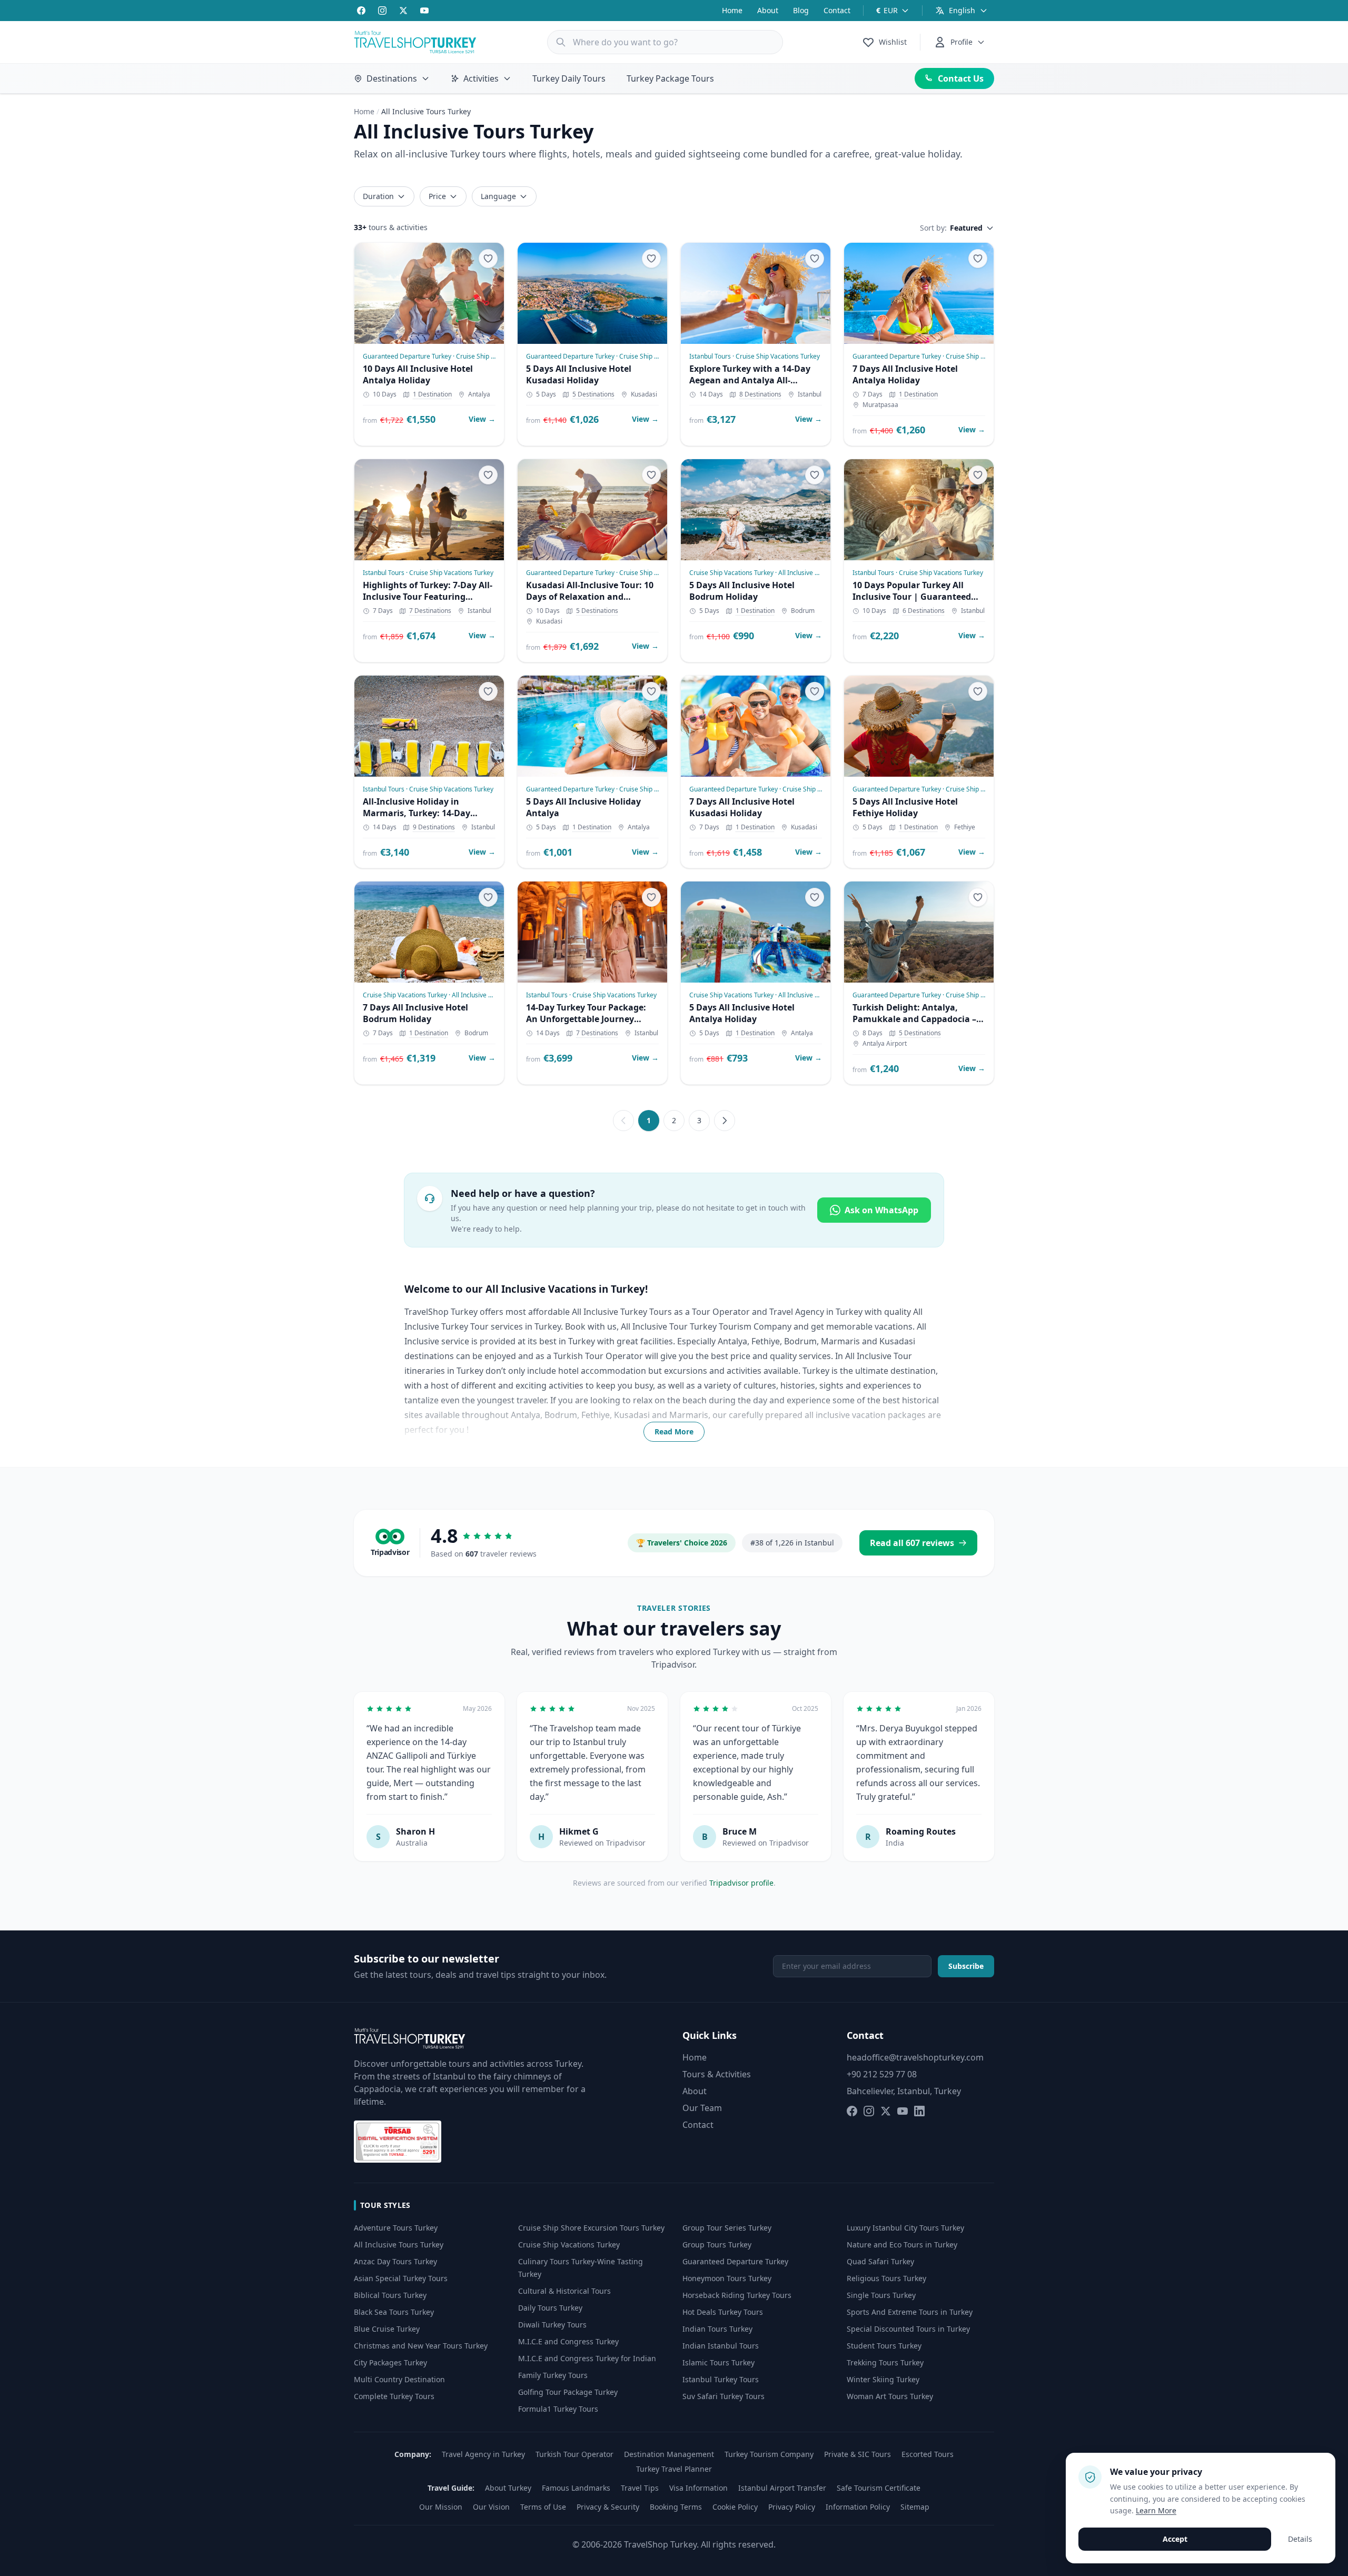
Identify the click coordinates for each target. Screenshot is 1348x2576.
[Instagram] (382, 11)
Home (732, 10)
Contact (837, 10)
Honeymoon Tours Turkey (727, 2278)
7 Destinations (430, 611)
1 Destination (432, 394)
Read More (674, 1431)
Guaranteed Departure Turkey (735, 2261)
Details (1300, 2539)
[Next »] (725, 1121)
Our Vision (491, 2507)
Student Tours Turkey (884, 2346)
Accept (1175, 2539)
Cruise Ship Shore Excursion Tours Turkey (591, 2228)
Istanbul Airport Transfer (782, 2488)
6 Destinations (924, 611)
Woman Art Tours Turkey (890, 2396)
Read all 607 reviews (912, 1543)
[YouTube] (424, 11)
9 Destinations (434, 827)
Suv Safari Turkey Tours (723, 2396)
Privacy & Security (608, 2507)
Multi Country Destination (399, 2379)
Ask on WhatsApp (881, 1210)
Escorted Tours (928, 2454)
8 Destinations (760, 394)
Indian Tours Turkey (717, 2329)
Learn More (1156, 2510)
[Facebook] (361, 11)
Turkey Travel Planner (674, 2469)
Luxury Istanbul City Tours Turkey (905, 2228)
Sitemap (915, 2507)
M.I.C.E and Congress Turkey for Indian (587, 2358)
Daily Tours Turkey (550, 2308)
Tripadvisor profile (741, 1883)
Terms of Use (543, 2507)
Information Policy (858, 2507)
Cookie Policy (735, 2507)
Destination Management (669, 2454)
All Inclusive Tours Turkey (399, 2245)
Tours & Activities (717, 2074)
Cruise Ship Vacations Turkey (569, 2245)
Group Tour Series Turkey (727, 2228)
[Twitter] (403, 11)
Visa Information (698, 2488)
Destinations (392, 78)
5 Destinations (593, 394)
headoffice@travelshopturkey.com (915, 2057)
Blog (801, 10)
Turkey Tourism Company (769, 2454)
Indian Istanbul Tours (721, 2346)
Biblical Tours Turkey (390, 2295)
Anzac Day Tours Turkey (395, 2261)
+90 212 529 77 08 (882, 2074)
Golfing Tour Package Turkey (568, 2392)
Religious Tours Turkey (886, 2278)
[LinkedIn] (919, 2111)
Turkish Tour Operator (574, 2454)
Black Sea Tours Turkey (394, 2312)
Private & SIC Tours (858, 2454)
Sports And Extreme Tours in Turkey (910, 2312)
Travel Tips (640, 2488)
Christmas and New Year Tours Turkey (421, 2346)
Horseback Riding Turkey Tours (737, 2295)
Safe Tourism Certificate (879, 2488)
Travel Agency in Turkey (483, 2454)
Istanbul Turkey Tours (721, 2379)
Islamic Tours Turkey (718, 2362)
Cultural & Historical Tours (564, 2291)
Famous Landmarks (576, 2488)
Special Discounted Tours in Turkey (908, 2329)
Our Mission (441, 2507)
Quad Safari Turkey (880, 2261)
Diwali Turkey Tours (552, 2325)
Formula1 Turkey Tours (558, 2409)
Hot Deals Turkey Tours (723, 2312)
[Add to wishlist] (488, 259)
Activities (481, 78)
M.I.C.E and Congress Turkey (568, 2341)
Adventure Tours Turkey (396, 2228)
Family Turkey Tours (553, 2375)
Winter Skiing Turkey (883, 2379)
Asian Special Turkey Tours (401, 2278)
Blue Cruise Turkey (387, 2329)
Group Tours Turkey (717, 2245)
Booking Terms (676, 2507)
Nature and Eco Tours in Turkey (902, 2245)
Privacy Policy (792, 2507)
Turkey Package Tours (670, 78)
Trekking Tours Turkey (885, 2362)
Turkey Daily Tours (569, 78)
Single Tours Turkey (881, 2295)
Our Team (702, 2108)
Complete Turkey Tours (394, 2396)
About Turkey (508, 2488)
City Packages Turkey (390, 2362)
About (768, 10)
